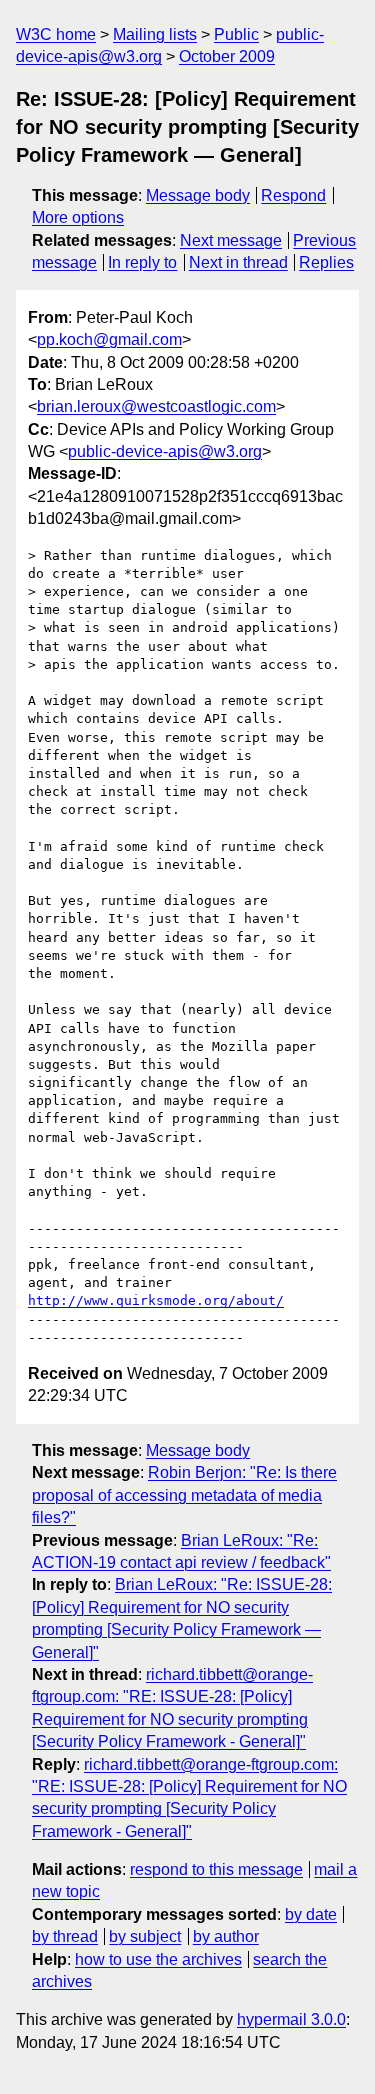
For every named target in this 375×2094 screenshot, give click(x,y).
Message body (198, 195)
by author (226, 1936)
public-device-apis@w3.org (165, 451)
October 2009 (227, 56)
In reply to (142, 262)
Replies (326, 262)
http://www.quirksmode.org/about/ (156, 1300)
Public (236, 34)
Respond (293, 195)
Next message (231, 240)
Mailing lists (155, 34)
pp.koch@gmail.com (109, 339)
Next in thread (238, 262)
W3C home (56, 34)
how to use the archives (158, 1959)
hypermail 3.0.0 (291, 2019)
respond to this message (216, 1869)
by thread (65, 1936)
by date (311, 1914)
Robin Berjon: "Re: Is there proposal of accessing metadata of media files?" (184, 1495)
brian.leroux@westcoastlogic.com (156, 406)
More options (78, 217)
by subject (145, 1936)
